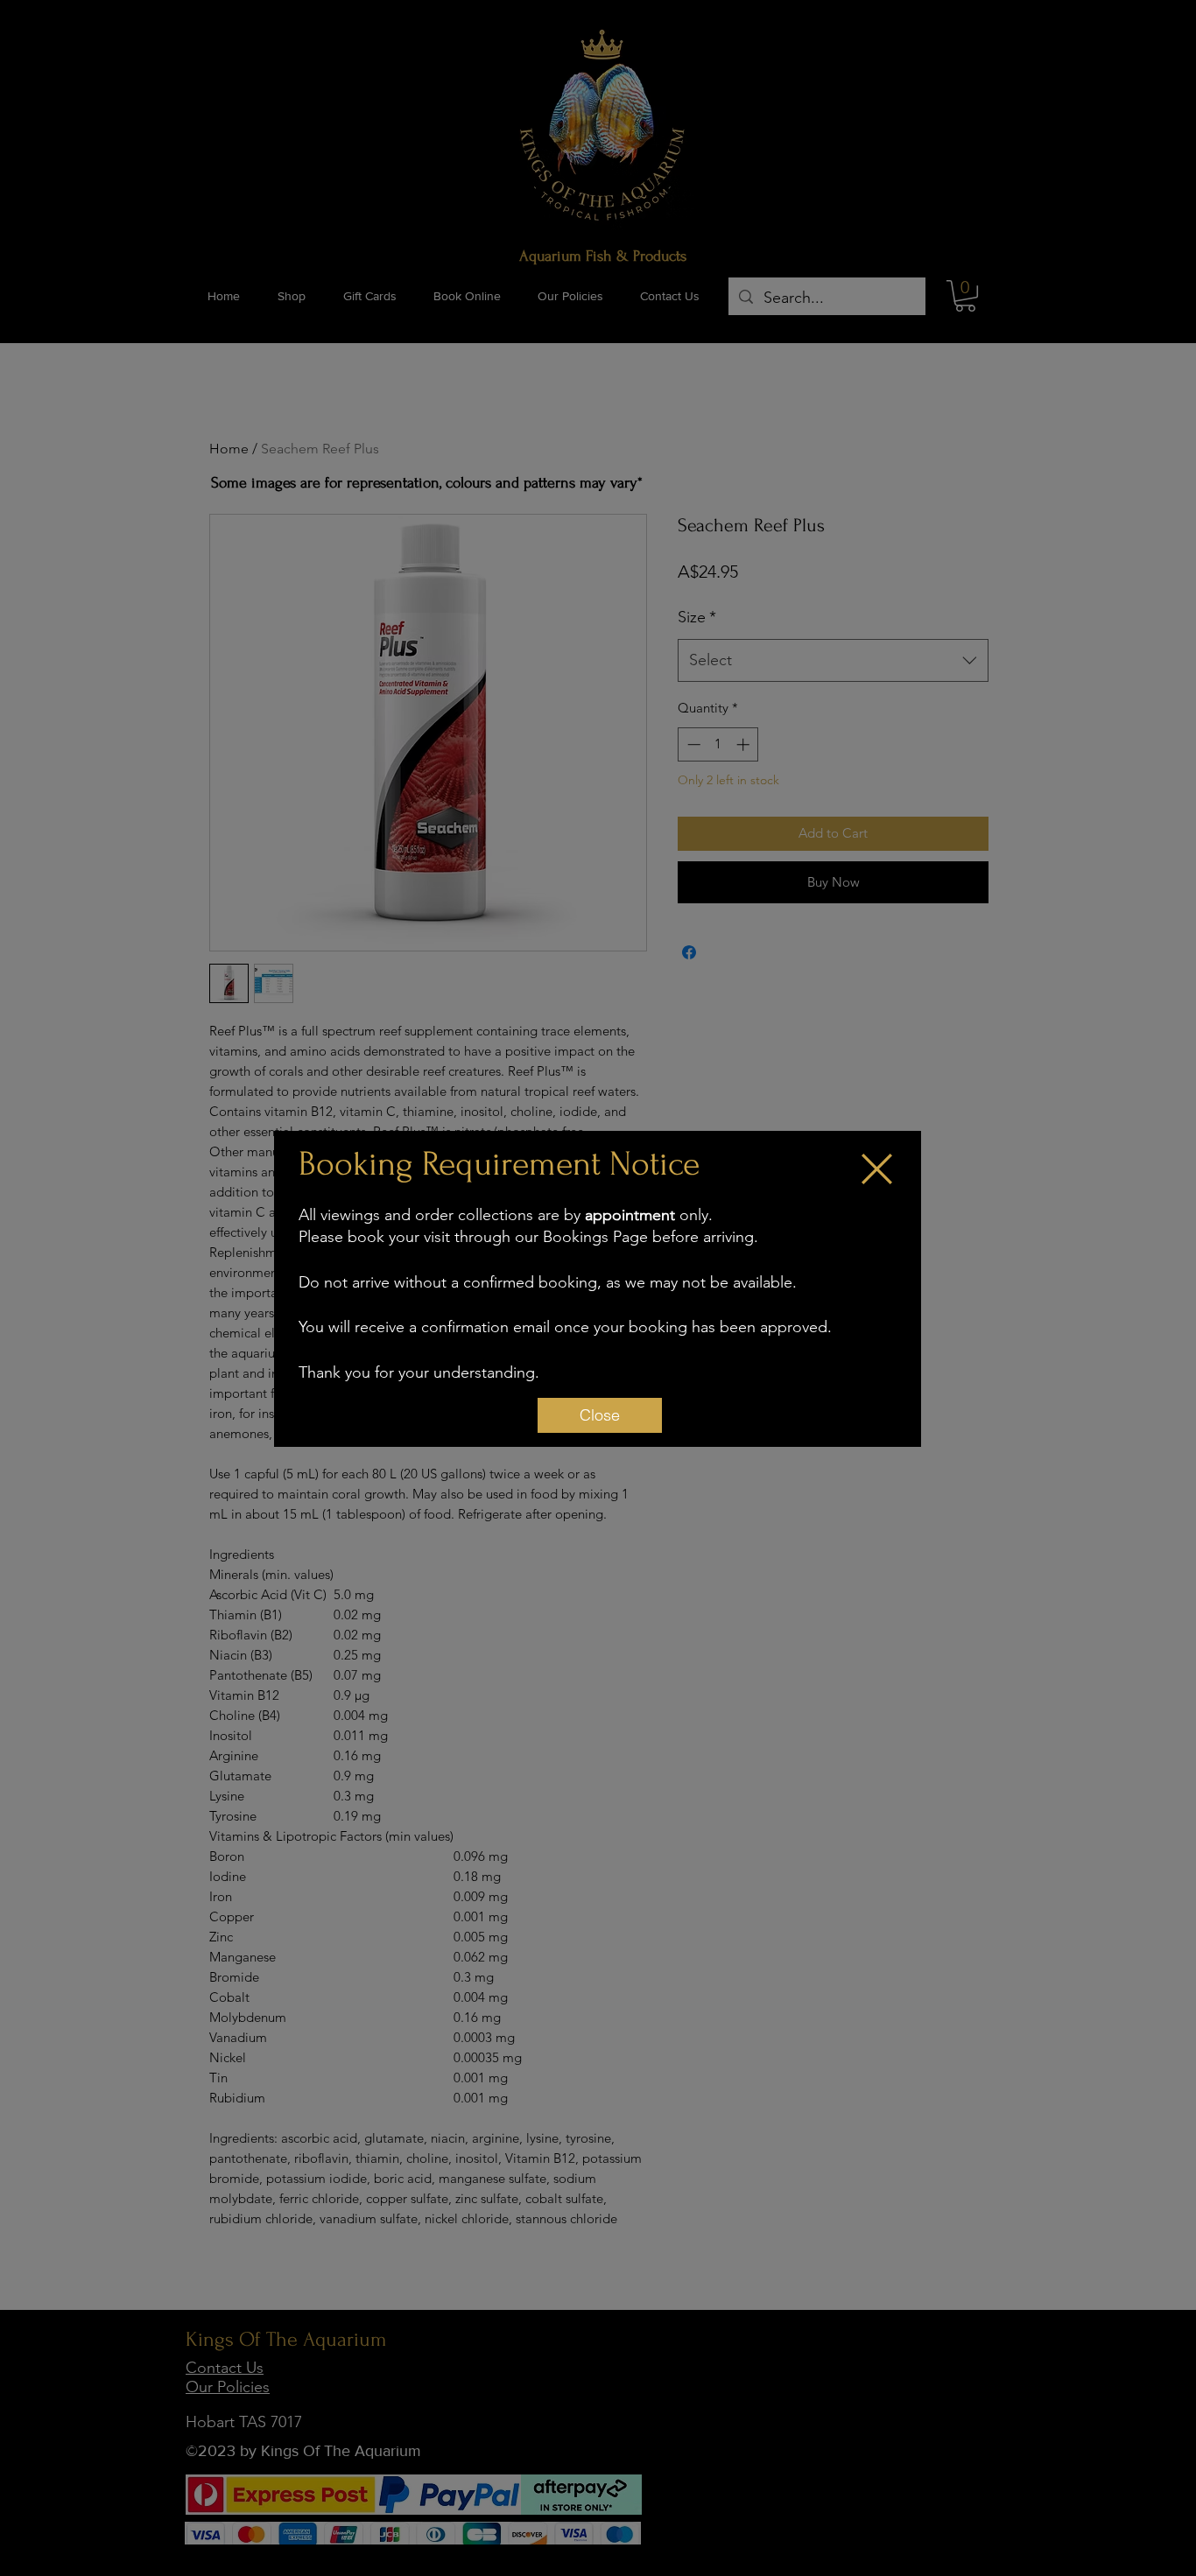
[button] (877, 1169)
